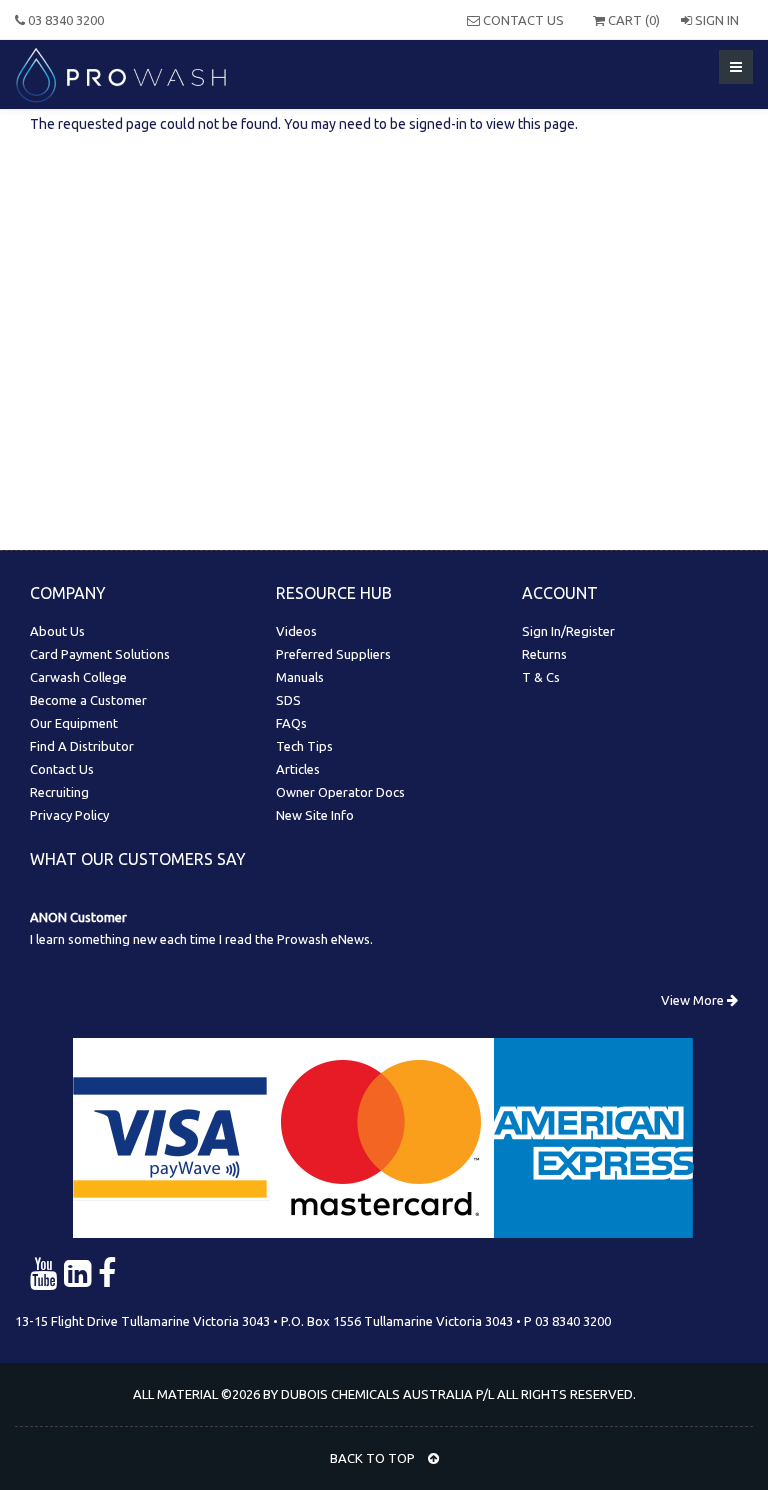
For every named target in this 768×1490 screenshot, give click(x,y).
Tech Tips (304, 746)
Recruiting (59, 792)
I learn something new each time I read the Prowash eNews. (201, 939)
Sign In (715, 20)
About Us (57, 631)
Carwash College (78, 677)
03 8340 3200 (64, 20)
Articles (298, 769)
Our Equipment (74, 723)
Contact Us (522, 20)
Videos (296, 631)
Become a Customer (88, 700)
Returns (544, 654)
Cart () (632, 20)
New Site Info (315, 815)
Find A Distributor (82, 746)
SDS (288, 700)
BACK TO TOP (374, 1458)
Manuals (300, 677)
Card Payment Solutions (100, 654)
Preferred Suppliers (333, 654)
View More (694, 1000)
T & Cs (541, 677)
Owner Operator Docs (340, 792)
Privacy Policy (69, 815)
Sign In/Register (568, 631)
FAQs (291, 723)
